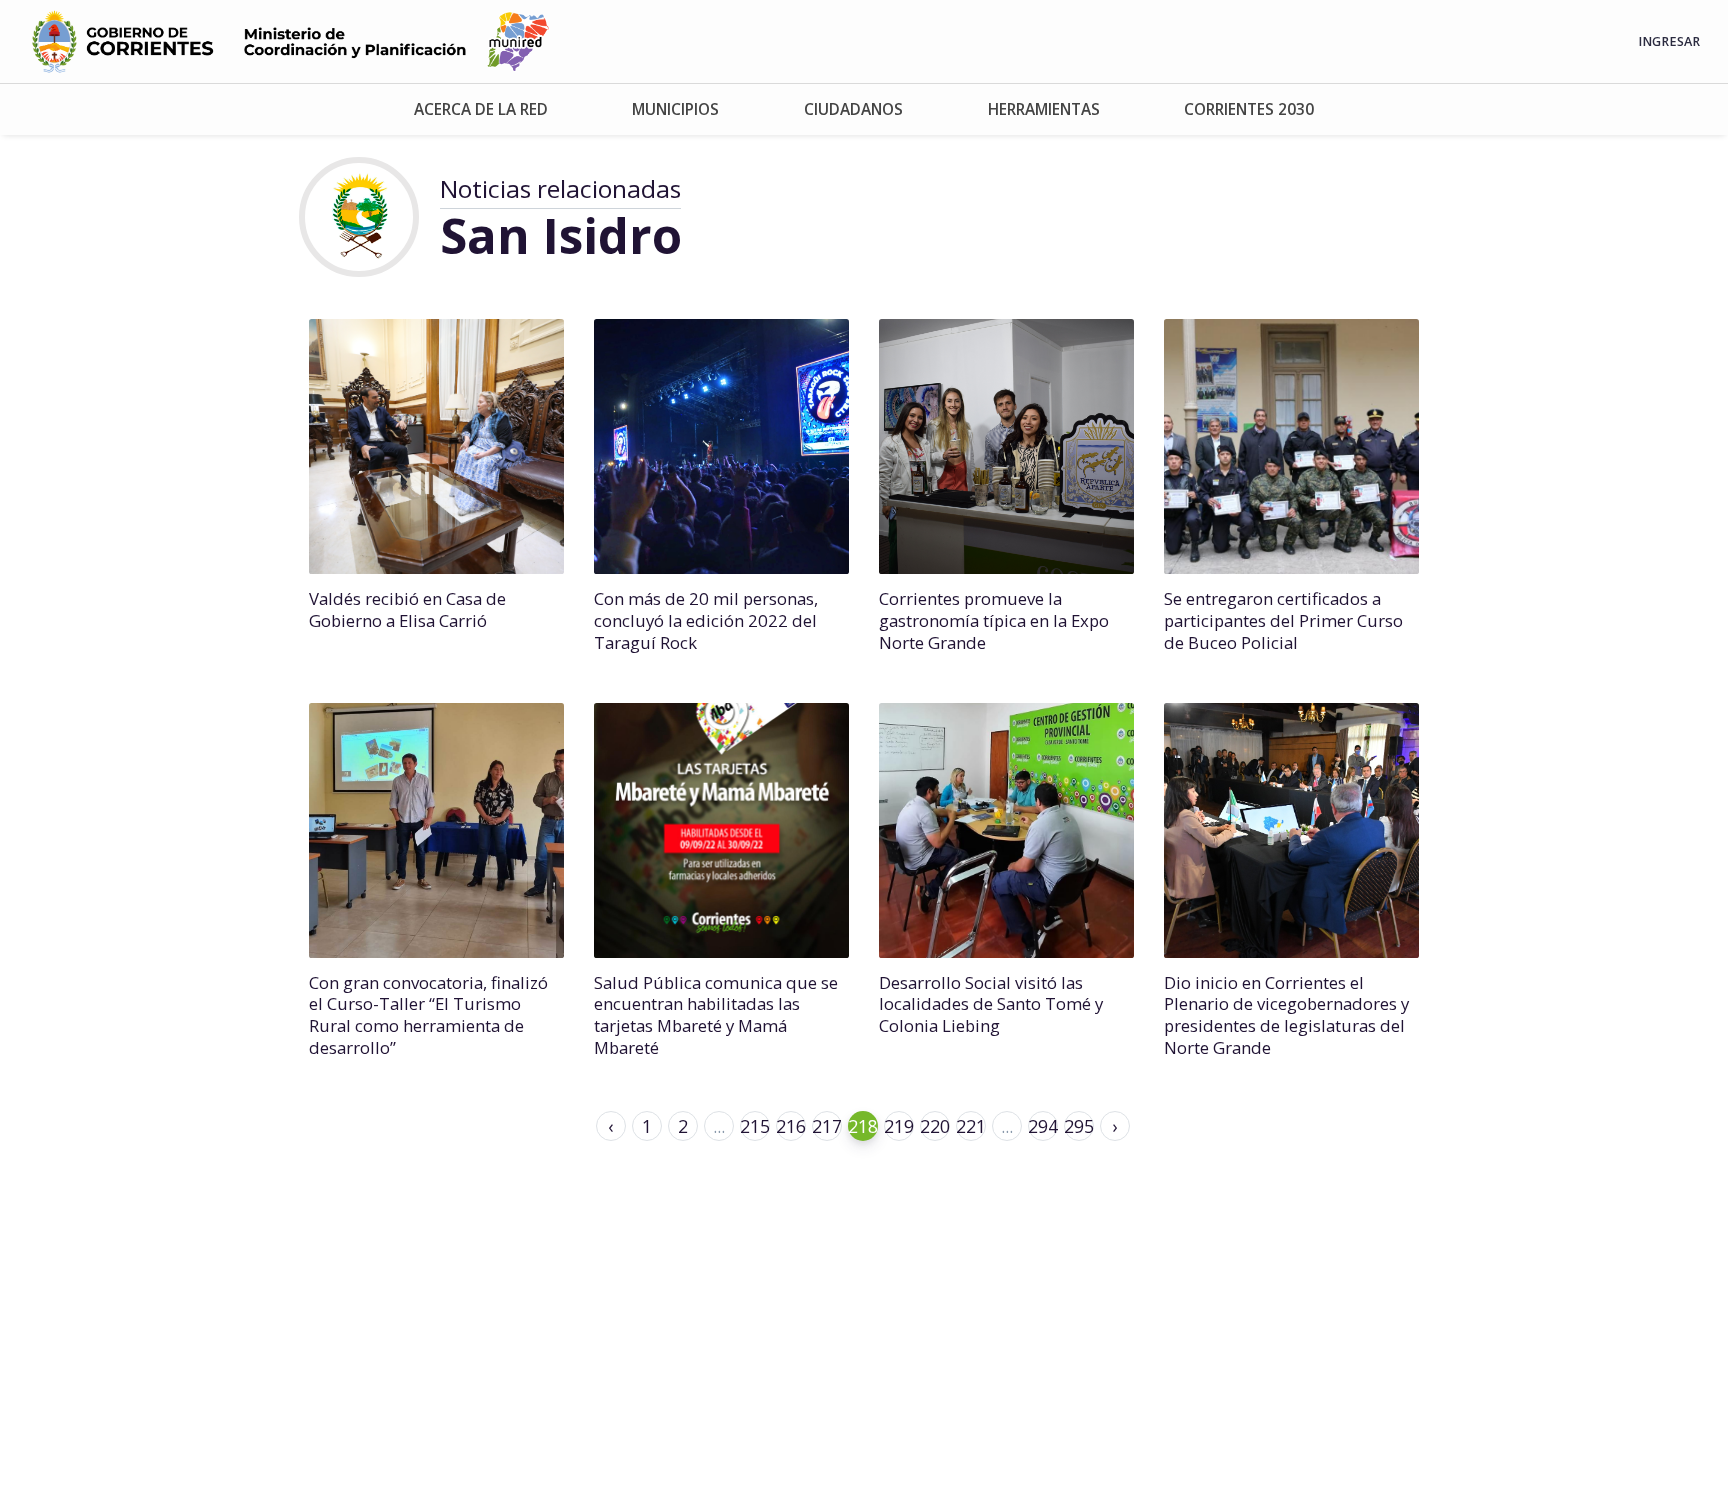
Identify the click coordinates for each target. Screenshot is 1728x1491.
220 (935, 1126)
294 (1043, 1126)
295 (1079, 1126)
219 (899, 1126)
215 (755, 1126)
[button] (481, 109)
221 (971, 1126)
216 (791, 1126)
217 (827, 1126)
